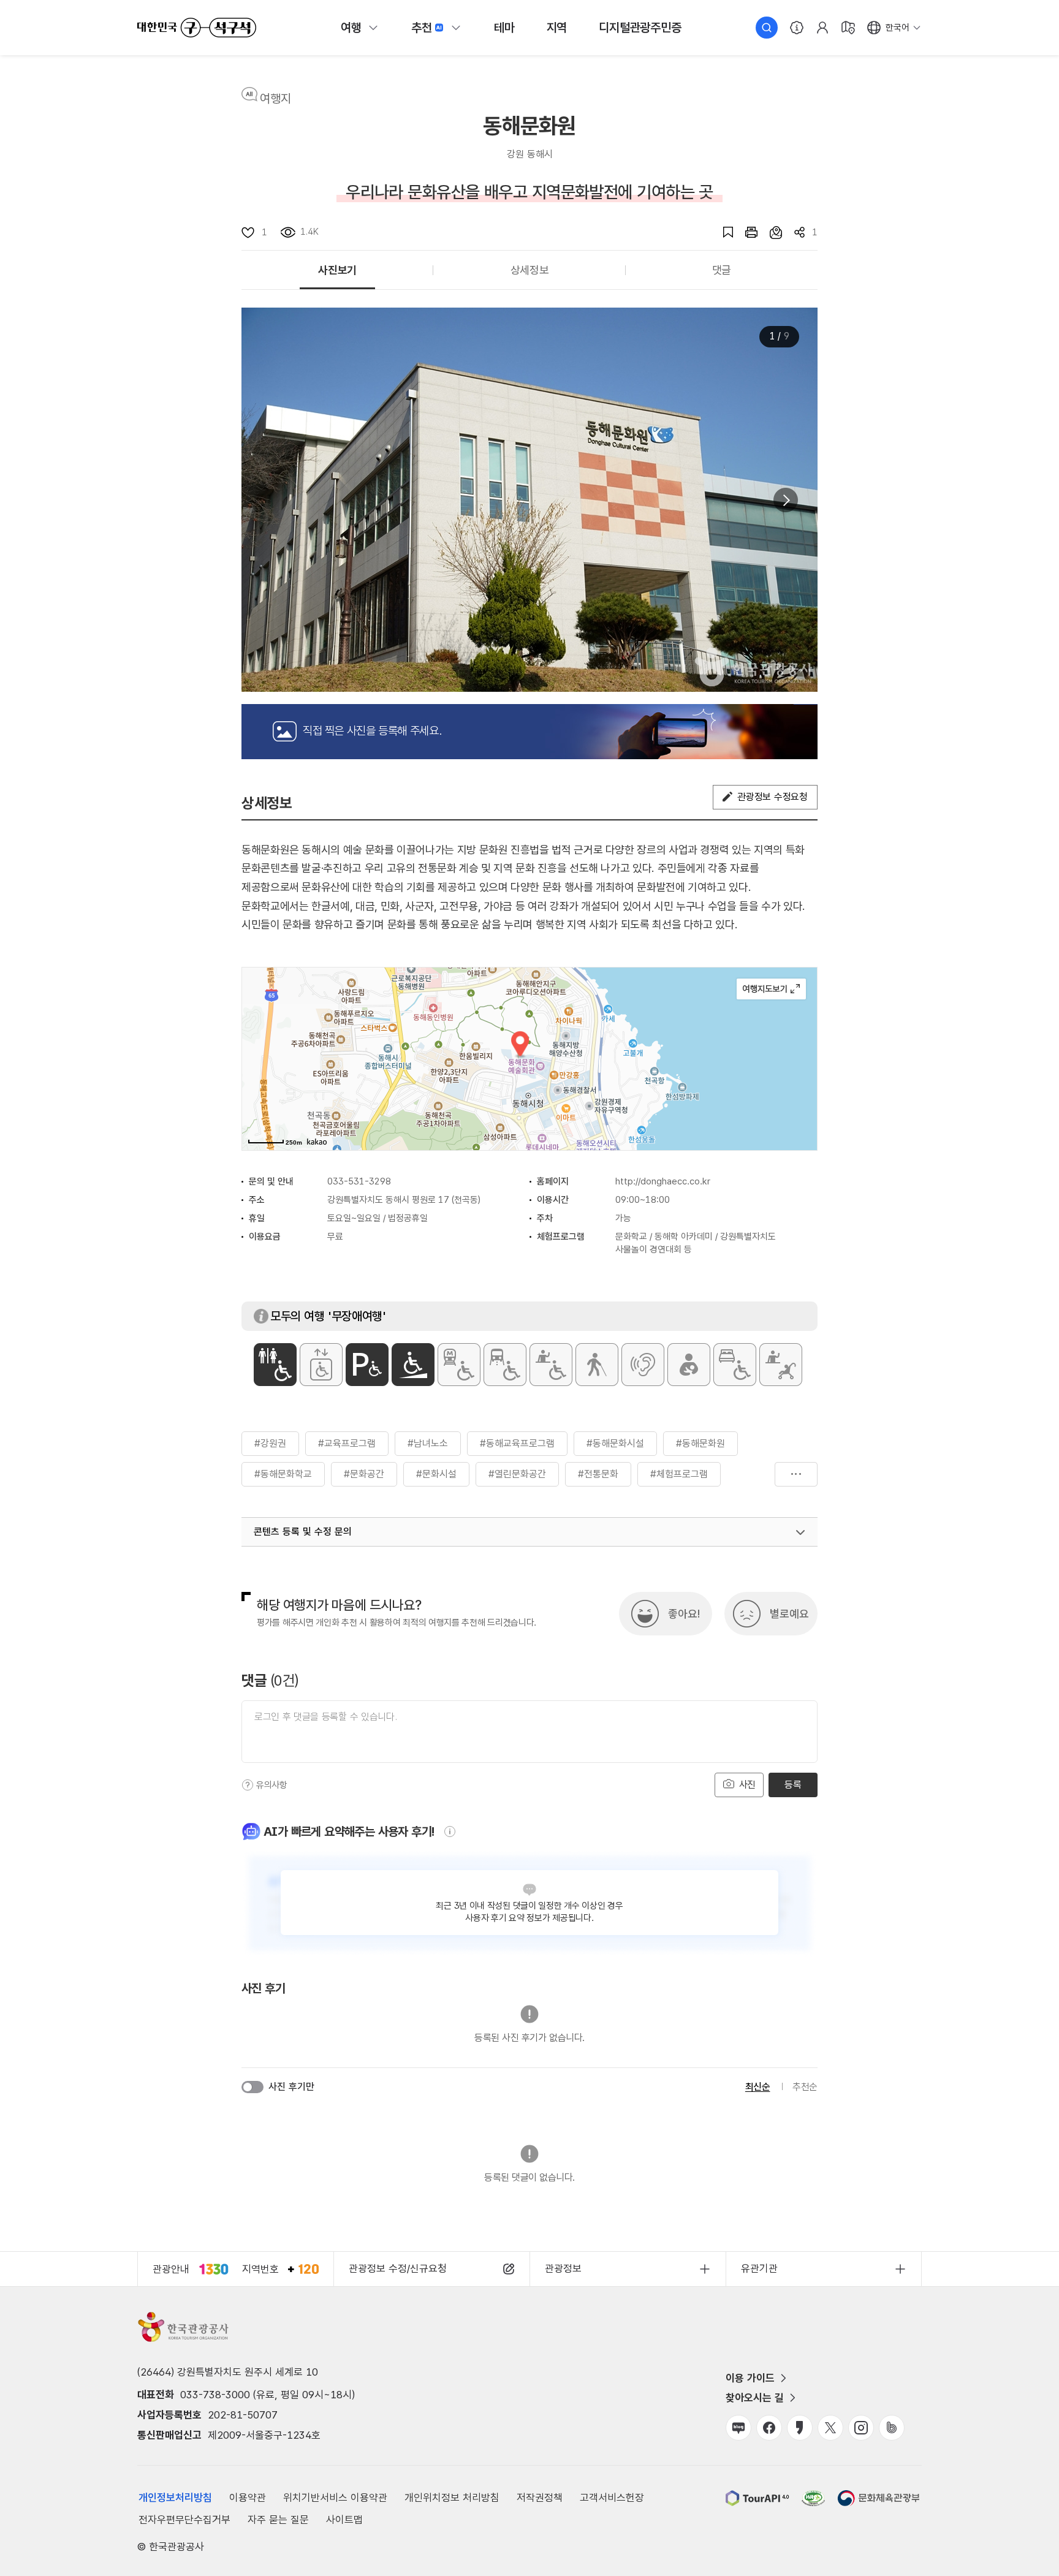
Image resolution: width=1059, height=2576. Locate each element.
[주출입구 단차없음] (413, 1365)
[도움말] (248, 1785)
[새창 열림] (745, 232)
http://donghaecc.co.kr (663, 1181)
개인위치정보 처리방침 (452, 2498)
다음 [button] (786, 500)
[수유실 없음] (689, 1365)
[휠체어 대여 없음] (551, 1365)
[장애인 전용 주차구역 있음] (367, 1365)
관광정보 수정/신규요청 (398, 2268)
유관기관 (759, 2268)
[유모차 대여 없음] (781, 1365)
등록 (793, 1785)
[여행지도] (848, 28)
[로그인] (822, 28)
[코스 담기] (770, 232)
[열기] (800, 1532)
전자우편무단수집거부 (184, 2520)
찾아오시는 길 (755, 2398)
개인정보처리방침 (175, 2498)
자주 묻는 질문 (278, 2520)
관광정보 (563, 2268)
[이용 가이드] (797, 28)
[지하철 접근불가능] (459, 1365)
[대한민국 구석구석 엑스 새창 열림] (830, 2428)
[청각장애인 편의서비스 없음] (643, 1365)
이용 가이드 (750, 2378)
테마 (504, 28)
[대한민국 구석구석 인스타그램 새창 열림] (861, 2428)
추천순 (805, 2087)
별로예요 (789, 1614)
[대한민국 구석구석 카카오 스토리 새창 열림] (800, 2428)
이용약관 (248, 2498)
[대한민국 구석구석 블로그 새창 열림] (738, 2428)
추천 (422, 28)
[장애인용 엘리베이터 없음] (321, 1365)
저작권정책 (540, 2498)
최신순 (758, 2087)
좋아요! (684, 1614)
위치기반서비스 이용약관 (335, 2498)
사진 (746, 1785)
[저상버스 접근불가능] (505, 1365)
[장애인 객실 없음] (735, 1365)
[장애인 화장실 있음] (275, 1365)
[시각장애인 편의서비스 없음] (597, 1365)
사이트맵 (344, 2520)
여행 (351, 28)
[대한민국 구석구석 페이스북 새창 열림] (769, 2428)
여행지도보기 (771, 989)
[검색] (767, 28)
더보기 (796, 1474)
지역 (557, 28)
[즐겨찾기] (722, 232)
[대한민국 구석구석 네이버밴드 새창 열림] (892, 2428)
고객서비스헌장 (612, 2498)
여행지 (275, 99)
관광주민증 (640, 28)
